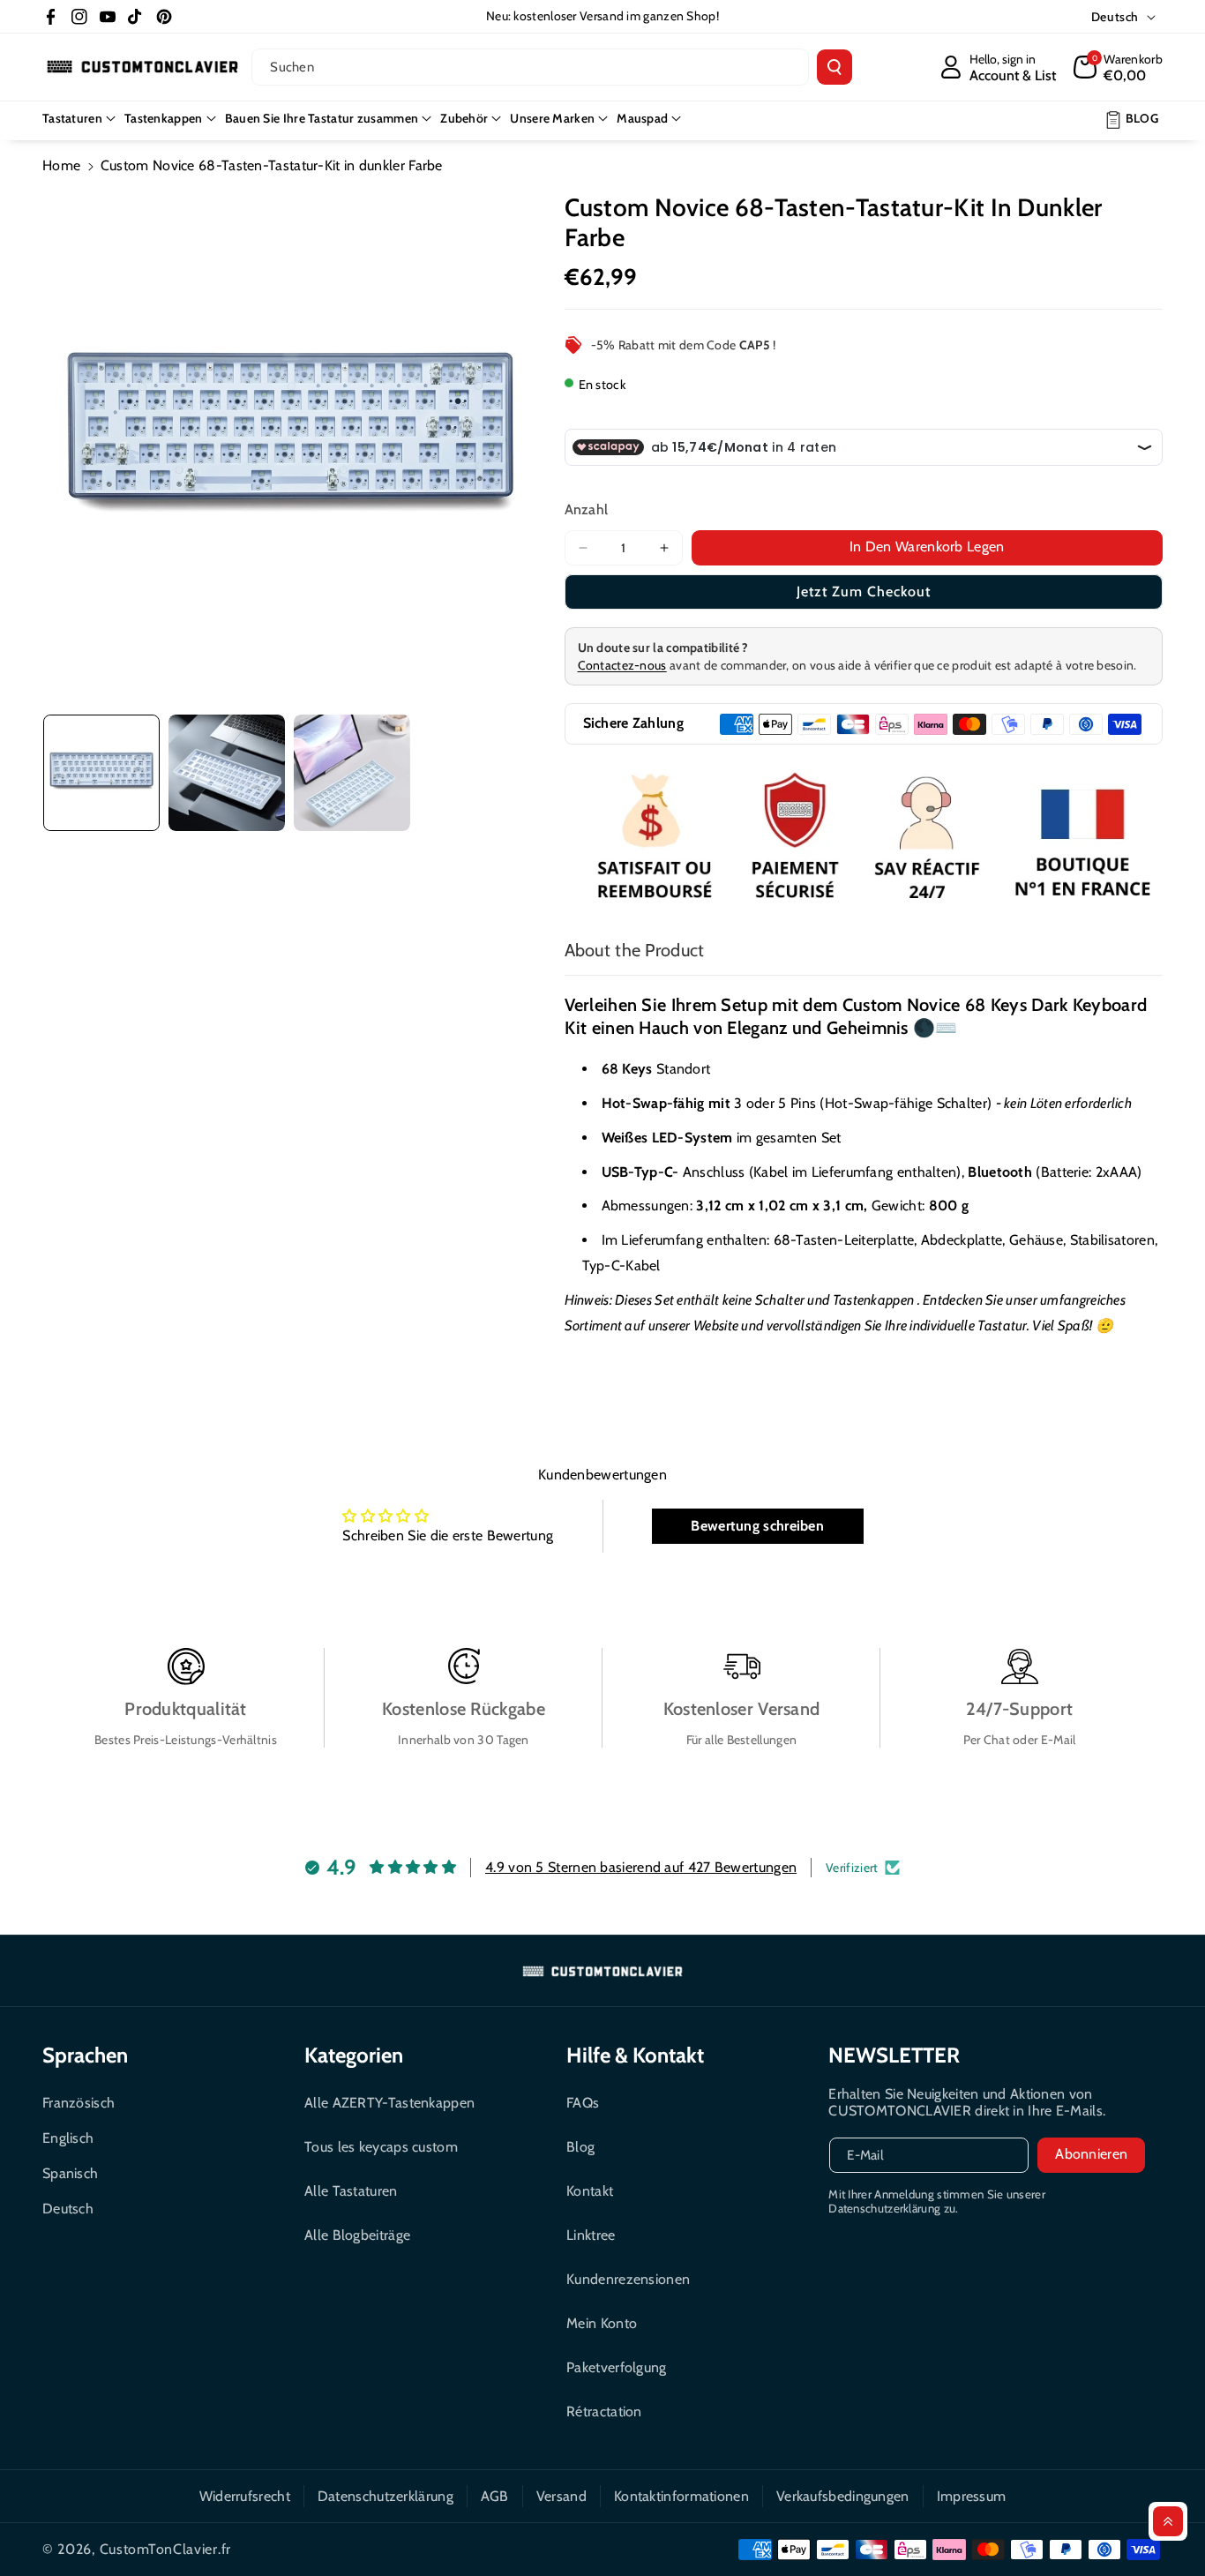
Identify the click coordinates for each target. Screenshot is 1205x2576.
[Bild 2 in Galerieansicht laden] (227, 773)
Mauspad (642, 118)
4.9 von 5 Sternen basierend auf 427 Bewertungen (641, 1867)
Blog (580, 2147)
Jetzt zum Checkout (864, 592)
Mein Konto (602, 2323)
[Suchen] (835, 67)
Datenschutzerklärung (385, 2496)
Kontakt (590, 2191)
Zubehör (464, 118)
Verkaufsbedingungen (843, 2496)
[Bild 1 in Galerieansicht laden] (101, 773)
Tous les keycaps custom (381, 2147)
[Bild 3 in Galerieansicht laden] (352, 773)
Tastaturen (72, 118)
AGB (495, 2496)
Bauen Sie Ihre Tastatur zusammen (322, 118)
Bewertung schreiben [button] (757, 1526)
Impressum (972, 2496)
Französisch (79, 2103)
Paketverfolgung (617, 2367)
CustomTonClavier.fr (165, 2549)
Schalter (780, 1300)
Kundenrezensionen (628, 2279)
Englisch (68, 2138)
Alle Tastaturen (351, 2191)
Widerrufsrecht (245, 2496)
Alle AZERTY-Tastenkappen (389, 2103)
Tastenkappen (164, 118)
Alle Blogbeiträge (357, 2235)
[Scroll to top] (1168, 2521)
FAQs (583, 2103)
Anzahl (587, 509)
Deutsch (68, 2209)
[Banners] (864, 839)
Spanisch (70, 2173)
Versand (561, 2496)
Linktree (591, 2235)
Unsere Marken (552, 118)
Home (61, 165)
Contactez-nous (622, 665)
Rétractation (604, 2411)
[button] (1118, 67)
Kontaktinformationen (681, 2496)
